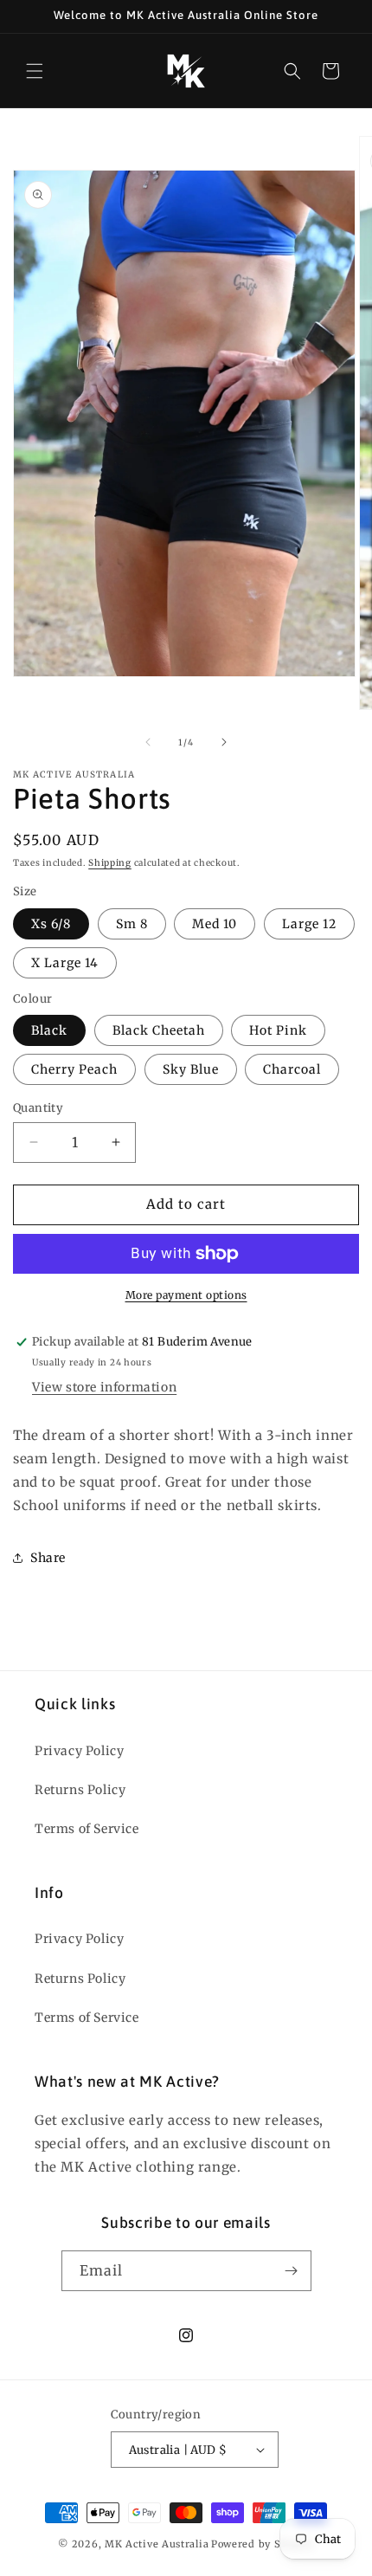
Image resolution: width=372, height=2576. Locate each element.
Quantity (38, 1108)
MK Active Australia (157, 2544)
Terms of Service (87, 1829)
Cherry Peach (74, 1069)
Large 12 (309, 924)
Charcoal (292, 1069)
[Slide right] (224, 742)
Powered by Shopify (263, 2544)
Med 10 (215, 924)
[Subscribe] (292, 2271)
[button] (35, 71)
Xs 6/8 (51, 924)
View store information (104, 1387)
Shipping (110, 863)
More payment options (186, 1295)
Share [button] (48, 1558)
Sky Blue (191, 1069)
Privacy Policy (79, 1751)
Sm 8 (132, 924)
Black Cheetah (159, 1030)
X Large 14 (65, 963)
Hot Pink (278, 1030)
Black (49, 1030)
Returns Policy (80, 1790)
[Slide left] (148, 742)
